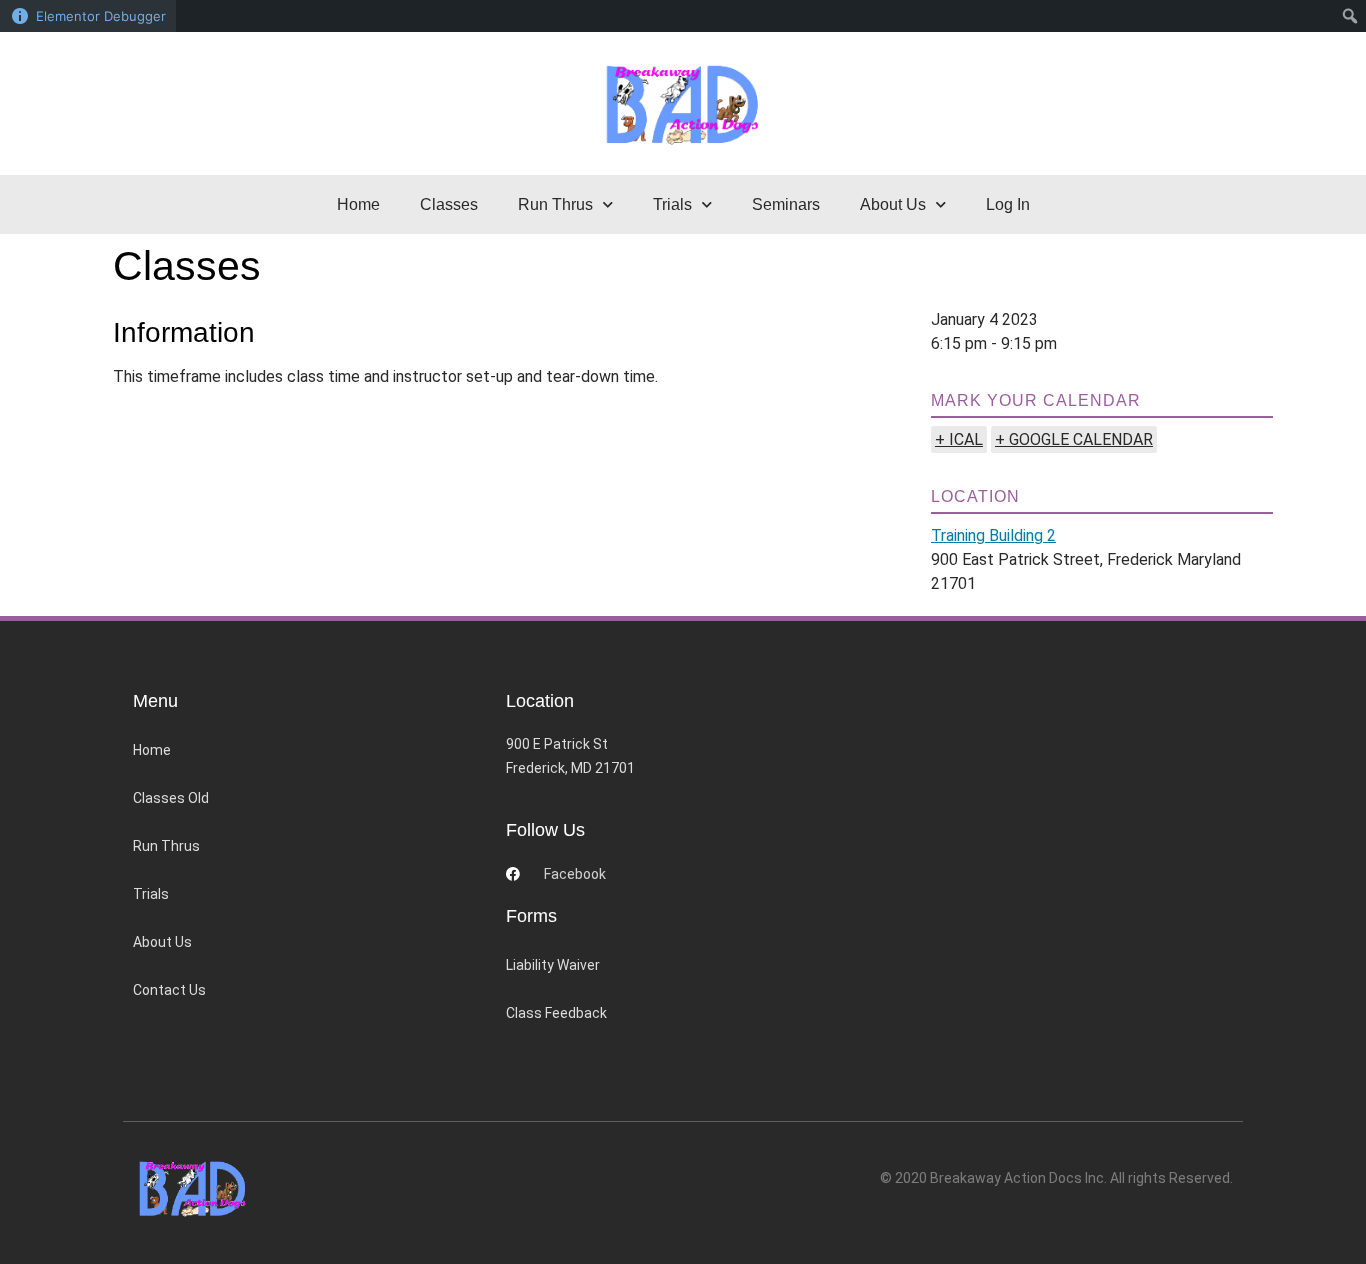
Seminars (786, 204)
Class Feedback (556, 1013)
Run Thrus (166, 846)
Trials (151, 894)
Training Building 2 (993, 535)
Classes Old (171, 798)
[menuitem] (1350, 16)
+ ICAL (959, 439)
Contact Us (169, 990)
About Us (162, 942)
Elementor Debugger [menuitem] (101, 16)
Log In (1008, 204)
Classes (449, 204)
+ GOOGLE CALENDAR (1074, 439)
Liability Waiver (553, 965)
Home (358, 204)
